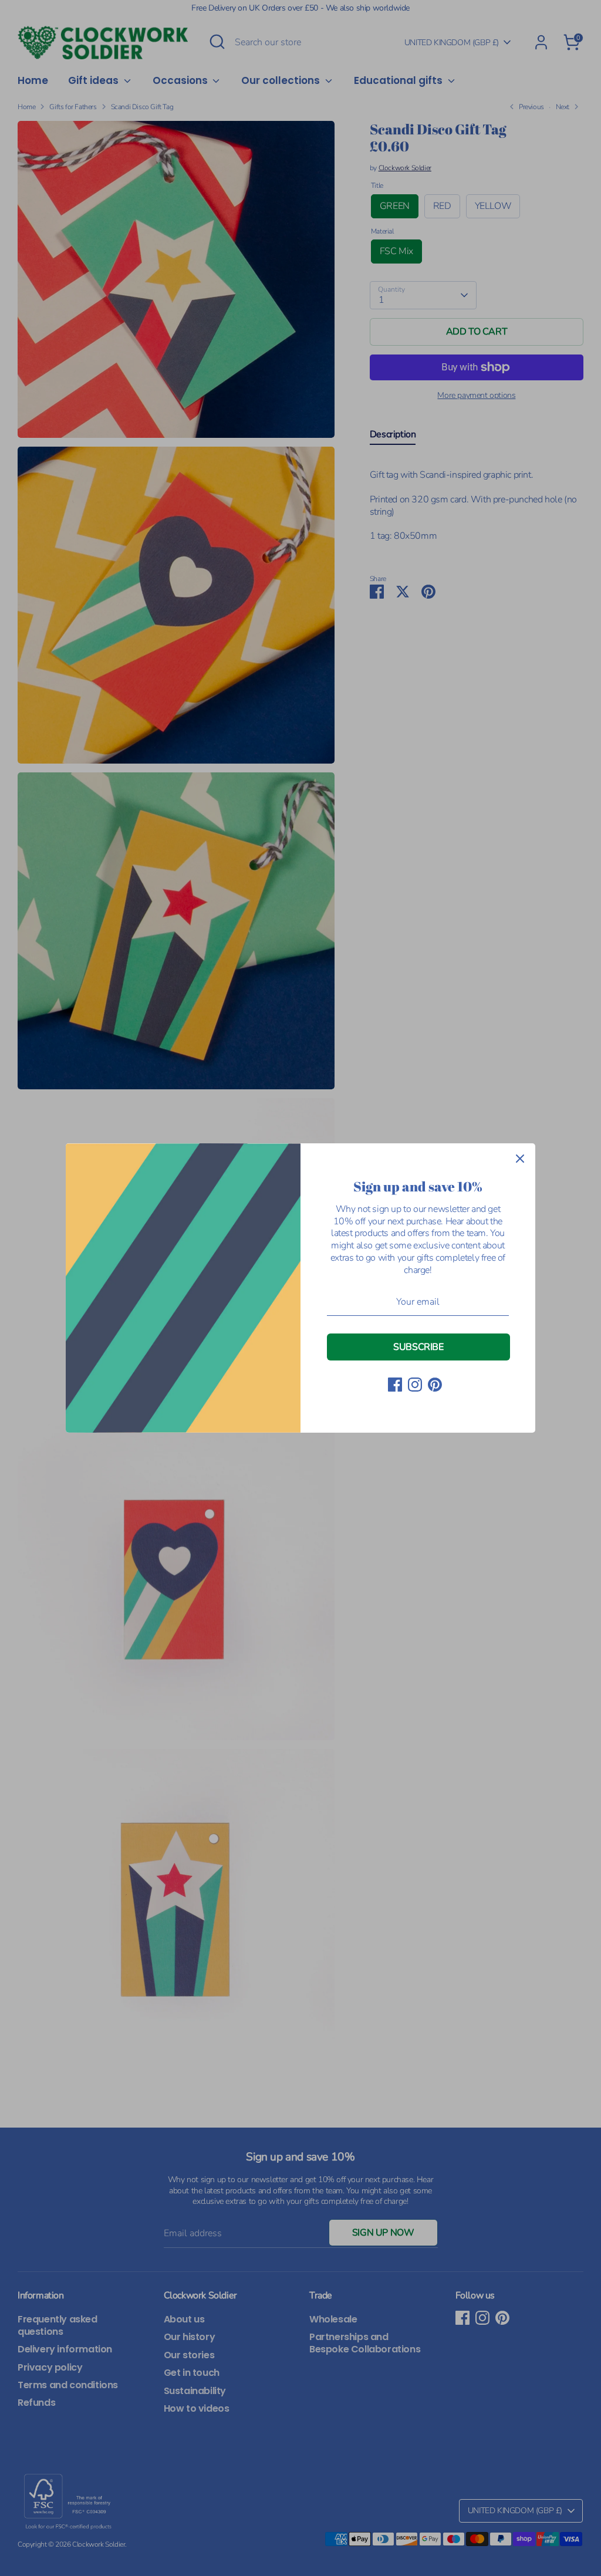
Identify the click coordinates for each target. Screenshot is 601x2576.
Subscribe (418, 1347)
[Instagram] (415, 1385)
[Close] (520, 1159)
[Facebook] (395, 1385)
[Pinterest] (435, 1385)
